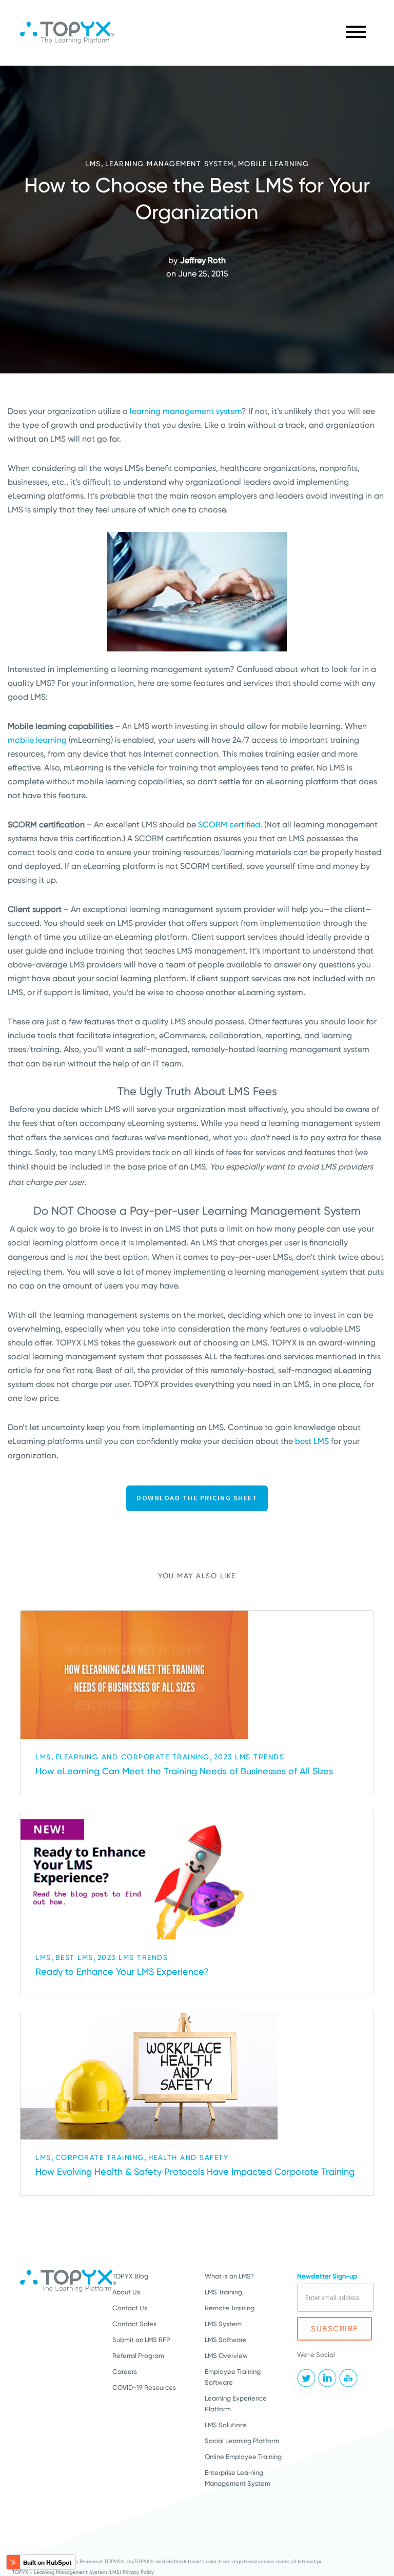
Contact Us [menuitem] (130, 2308)
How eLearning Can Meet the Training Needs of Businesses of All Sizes (184, 1771)
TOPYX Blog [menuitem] (130, 2276)
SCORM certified (229, 825)
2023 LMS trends (249, 1757)
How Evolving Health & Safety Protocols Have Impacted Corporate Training (195, 2172)
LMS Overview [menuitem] (226, 2356)
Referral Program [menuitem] (138, 2356)
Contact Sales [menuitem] (134, 2324)
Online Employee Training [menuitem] (243, 2457)
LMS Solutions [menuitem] (226, 2425)
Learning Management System (170, 164)
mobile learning (37, 740)
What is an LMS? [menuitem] (229, 2276)
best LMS (312, 1441)
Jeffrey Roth (203, 260)
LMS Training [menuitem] (223, 2292)
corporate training (100, 2157)
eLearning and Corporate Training (133, 1757)
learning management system (186, 411)
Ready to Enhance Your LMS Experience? (122, 1971)
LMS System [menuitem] (223, 2324)
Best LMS (74, 1957)
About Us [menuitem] (126, 2292)
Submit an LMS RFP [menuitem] (141, 2340)
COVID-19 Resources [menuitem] (144, 2387)
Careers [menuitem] (125, 2372)
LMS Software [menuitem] (226, 2340)
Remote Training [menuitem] (230, 2308)
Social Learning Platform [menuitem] (242, 2441)
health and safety (189, 2157)
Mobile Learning (274, 164)
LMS (93, 164)
